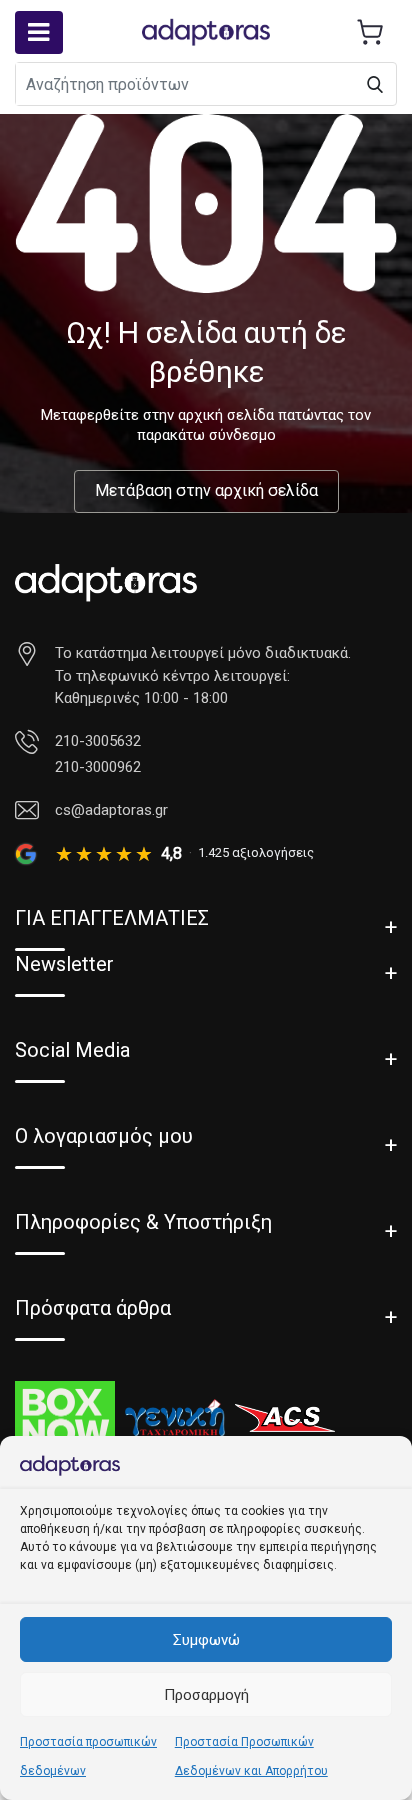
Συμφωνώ (206, 1640)
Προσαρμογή (206, 1695)
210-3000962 (98, 767)
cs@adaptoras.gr (111, 810)
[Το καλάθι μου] (370, 32)
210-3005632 (98, 741)
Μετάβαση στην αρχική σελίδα (206, 490)
